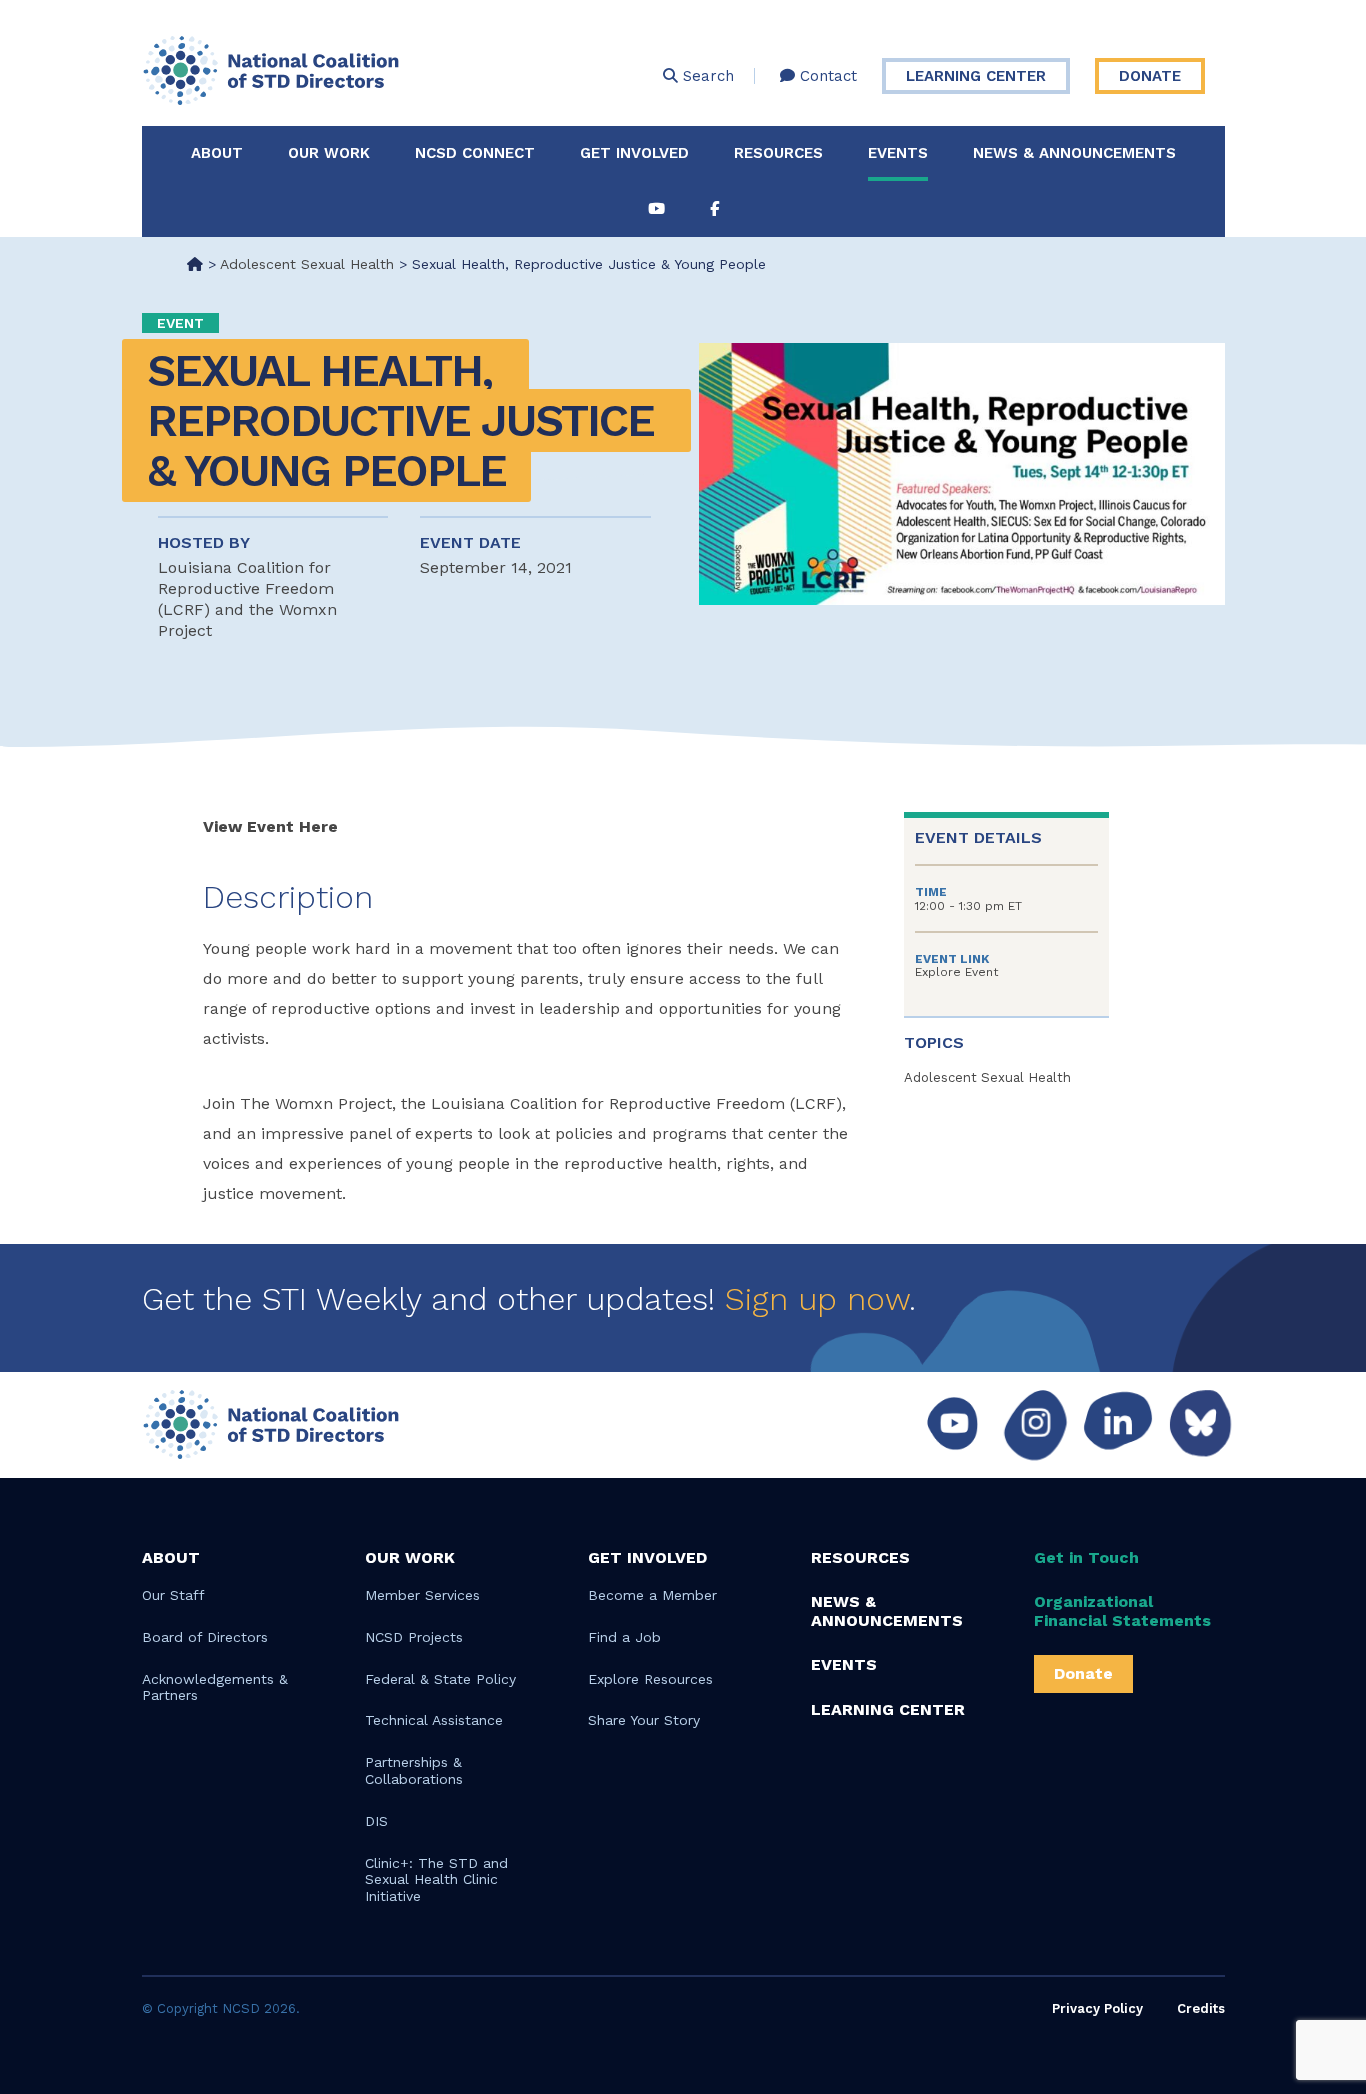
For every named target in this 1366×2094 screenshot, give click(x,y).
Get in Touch (1086, 1557)
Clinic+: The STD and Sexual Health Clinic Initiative (436, 1880)
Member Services (422, 1595)
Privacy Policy (1097, 2008)
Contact (826, 76)
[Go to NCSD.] (195, 264)
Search (706, 76)
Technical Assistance (434, 1720)
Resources (778, 153)
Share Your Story (644, 1720)
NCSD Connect (475, 153)
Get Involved (634, 153)
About (217, 153)
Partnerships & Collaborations (414, 1770)
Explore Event (956, 972)
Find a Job (624, 1637)
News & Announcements (1074, 153)
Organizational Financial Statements (1122, 1611)
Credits (1201, 2008)
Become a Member (652, 1595)
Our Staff (173, 1595)
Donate (1150, 76)
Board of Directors (205, 1637)
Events (898, 153)
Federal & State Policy (440, 1679)
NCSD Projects (414, 1637)
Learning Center (976, 76)
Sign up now (817, 1299)
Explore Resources (650, 1679)
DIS (376, 1821)
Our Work (329, 153)
